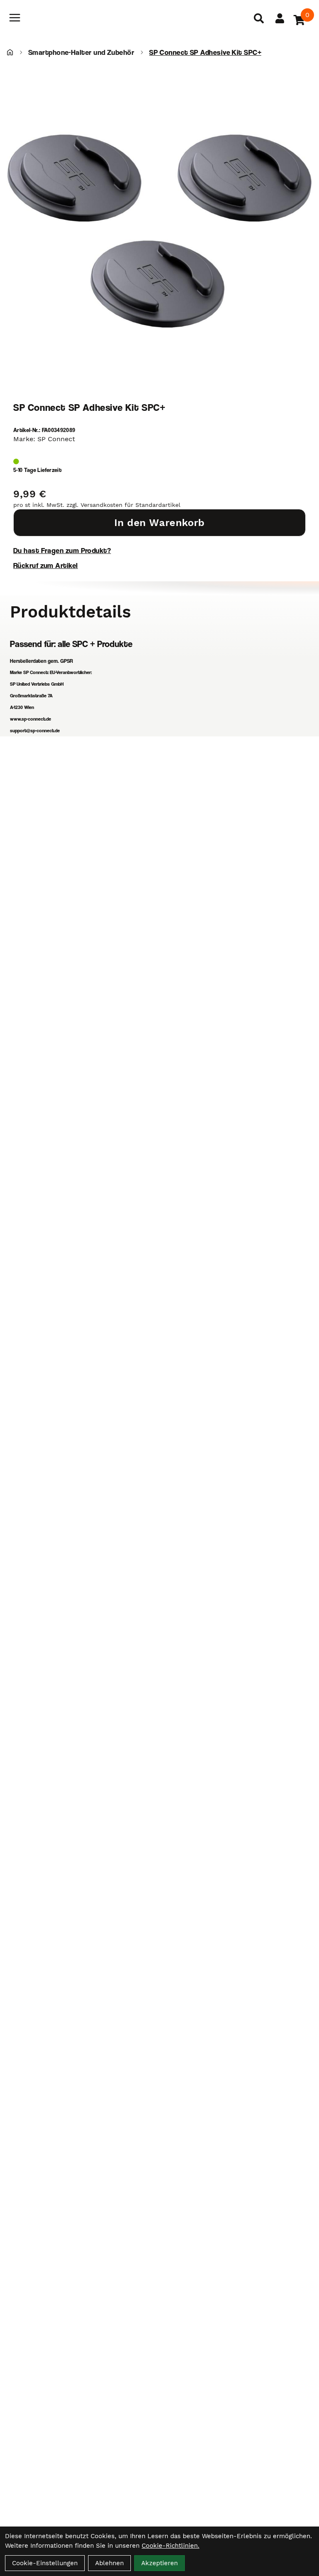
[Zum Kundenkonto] (280, 18)
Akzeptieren (159, 2563)
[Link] (15, 18)
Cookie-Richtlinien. (171, 2546)
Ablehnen (109, 2563)
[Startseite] (10, 52)
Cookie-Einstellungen (45, 2563)
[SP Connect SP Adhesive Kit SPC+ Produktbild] (159, 231)
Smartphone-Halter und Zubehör (81, 52)
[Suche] (259, 18)
